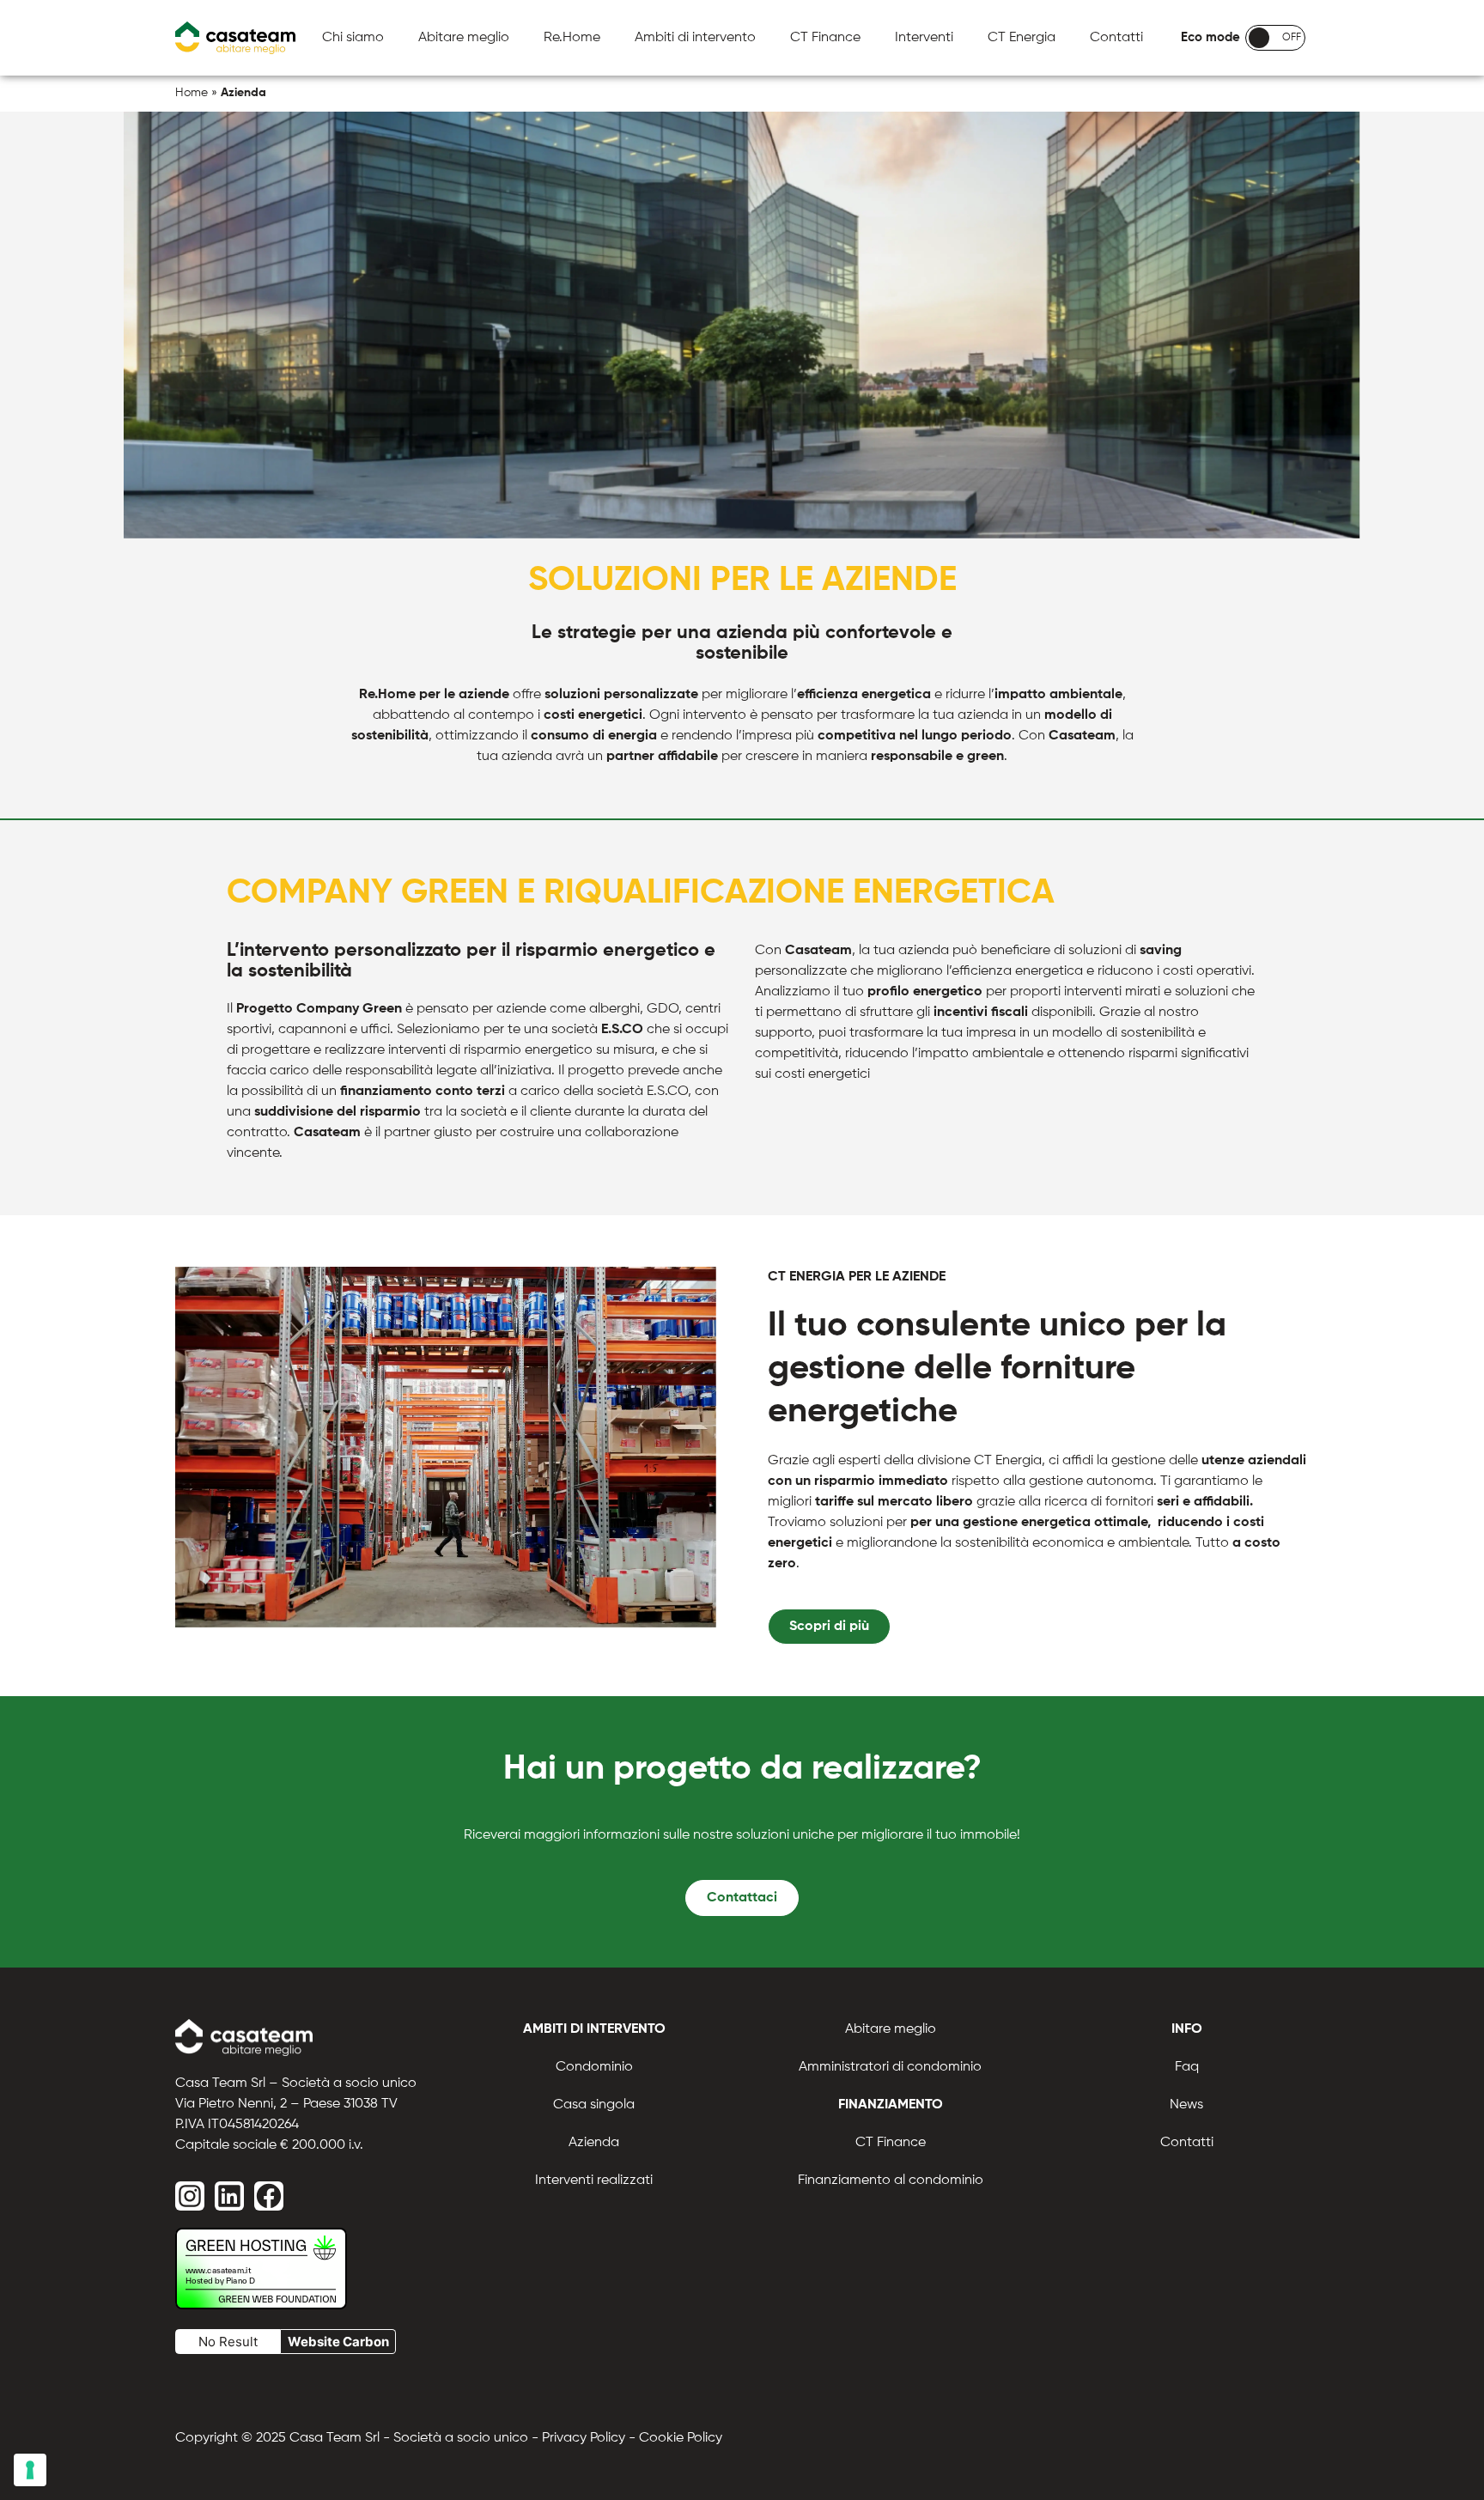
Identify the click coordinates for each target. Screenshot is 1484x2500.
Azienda (594, 2143)
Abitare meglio (464, 38)
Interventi (924, 38)
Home (192, 93)
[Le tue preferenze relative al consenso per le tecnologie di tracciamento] (30, 2470)
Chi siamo (353, 38)
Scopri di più (829, 1627)
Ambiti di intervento (695, 38)
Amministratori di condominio (890, 2067)
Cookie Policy (681, 2438)
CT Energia (1022, 38)
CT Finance (825, 38)
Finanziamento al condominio (891, 2181)
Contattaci (742, 1898)
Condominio (594, 2067)
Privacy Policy (584, 2438)
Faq (1187, 2067)
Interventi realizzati (594, 2181)
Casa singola (594, 2105)
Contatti (1116, 38)
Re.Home (572, 38)
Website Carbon (338, 2342)
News (1186, 2105)
